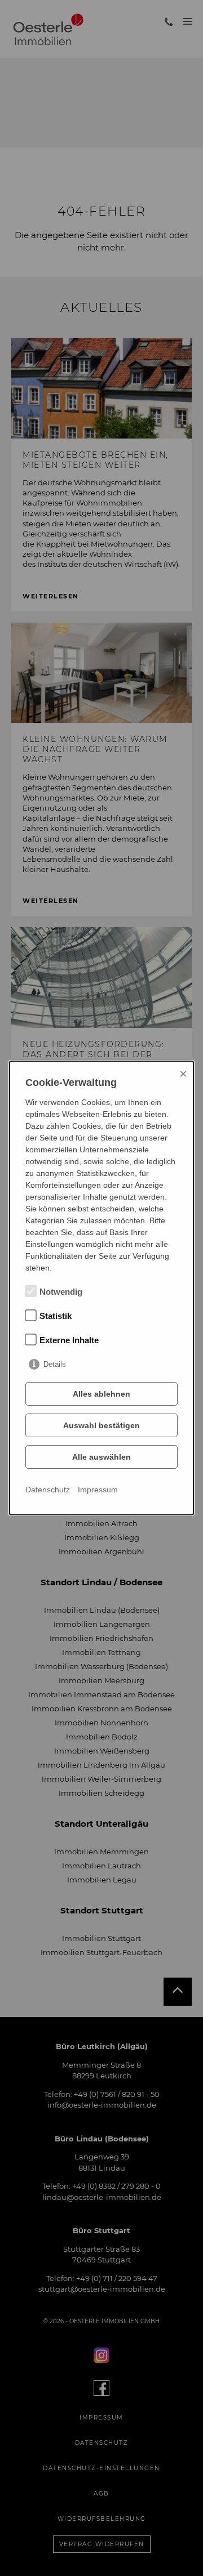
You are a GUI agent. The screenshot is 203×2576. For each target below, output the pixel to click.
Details (55, 1364)
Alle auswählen (101, 1457)
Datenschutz (48, 1490)
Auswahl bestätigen (101, 1425)
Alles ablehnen (101, 1394)
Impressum (98, 1490)
